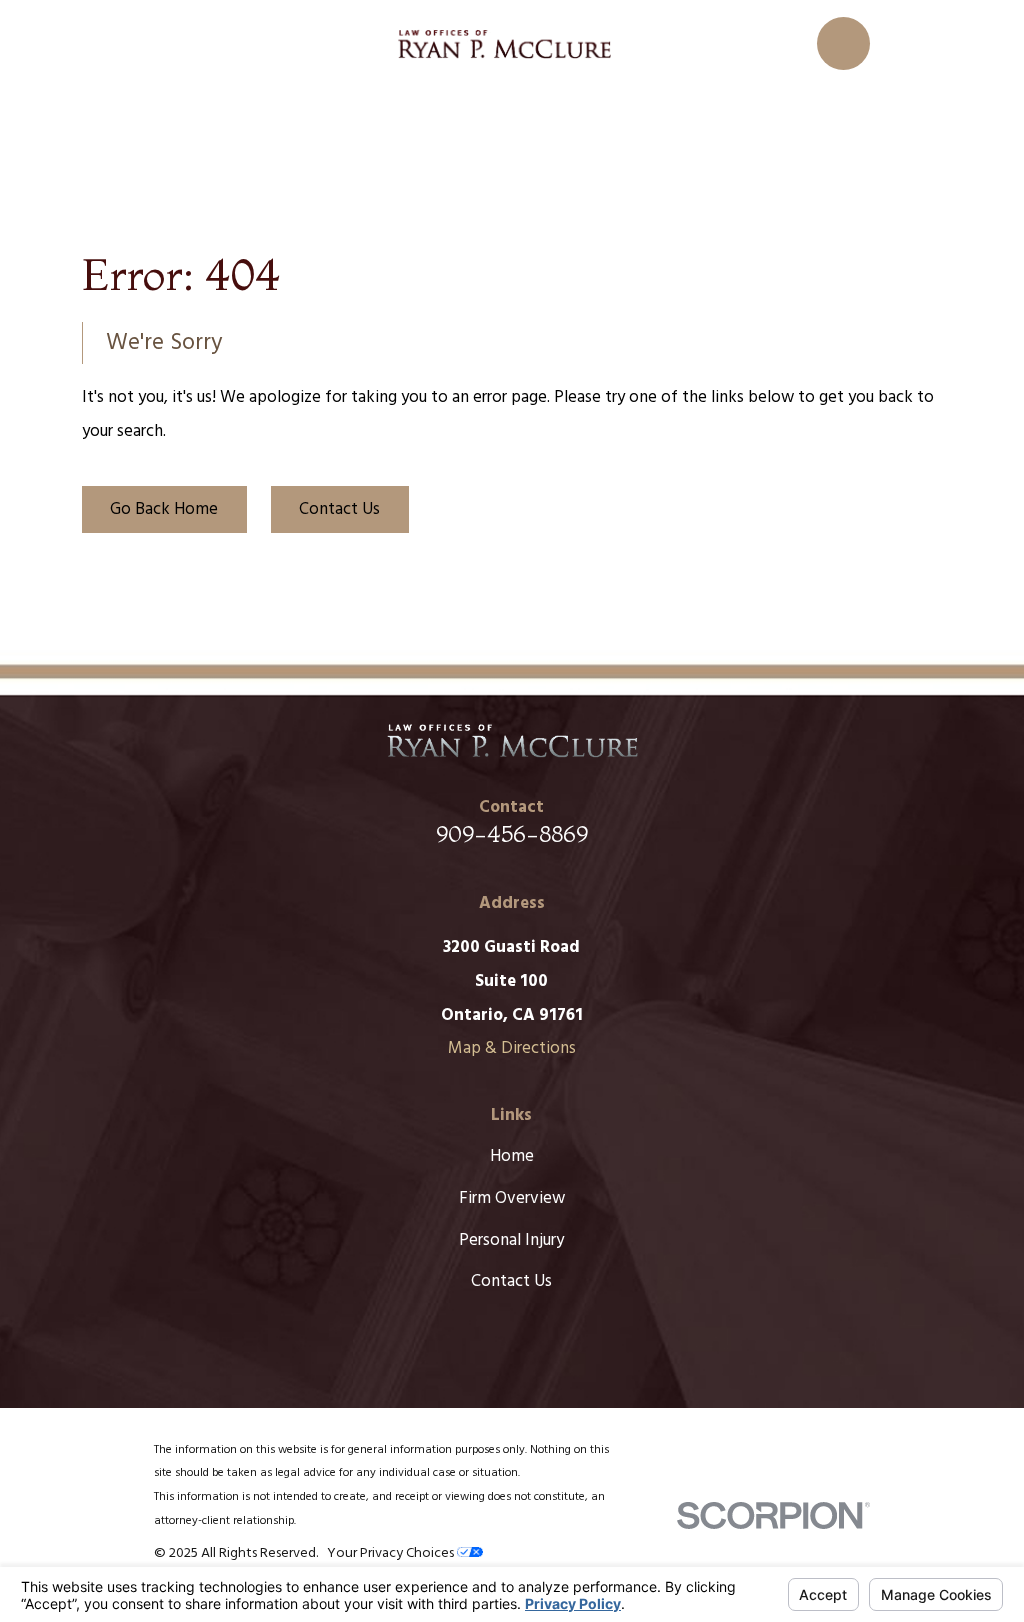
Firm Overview (512, 1198)
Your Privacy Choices (392, 1553)
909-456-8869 (512, 833)
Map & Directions (512, 1048)
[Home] (504, 44)
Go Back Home (164, 509)
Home (512, 1156)
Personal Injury (511, 1240)
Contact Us (339, 509)
